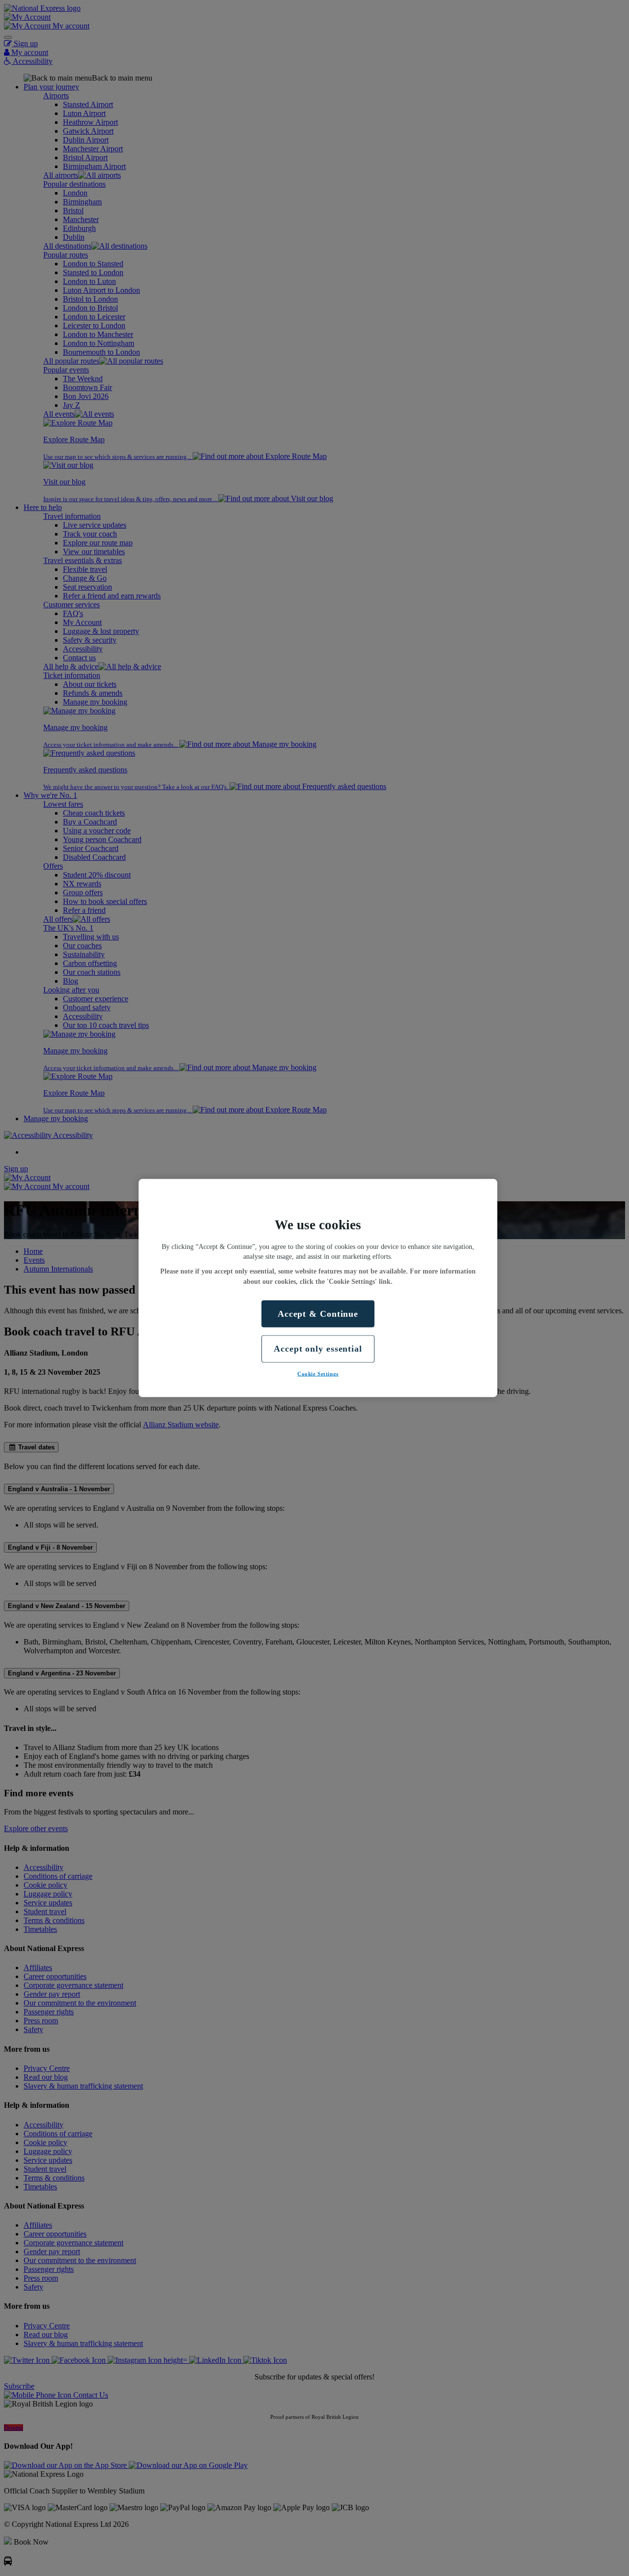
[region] (318, 1288)
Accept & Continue (318, 1314)
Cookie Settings (318, 1373)
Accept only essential (318, 1349)
